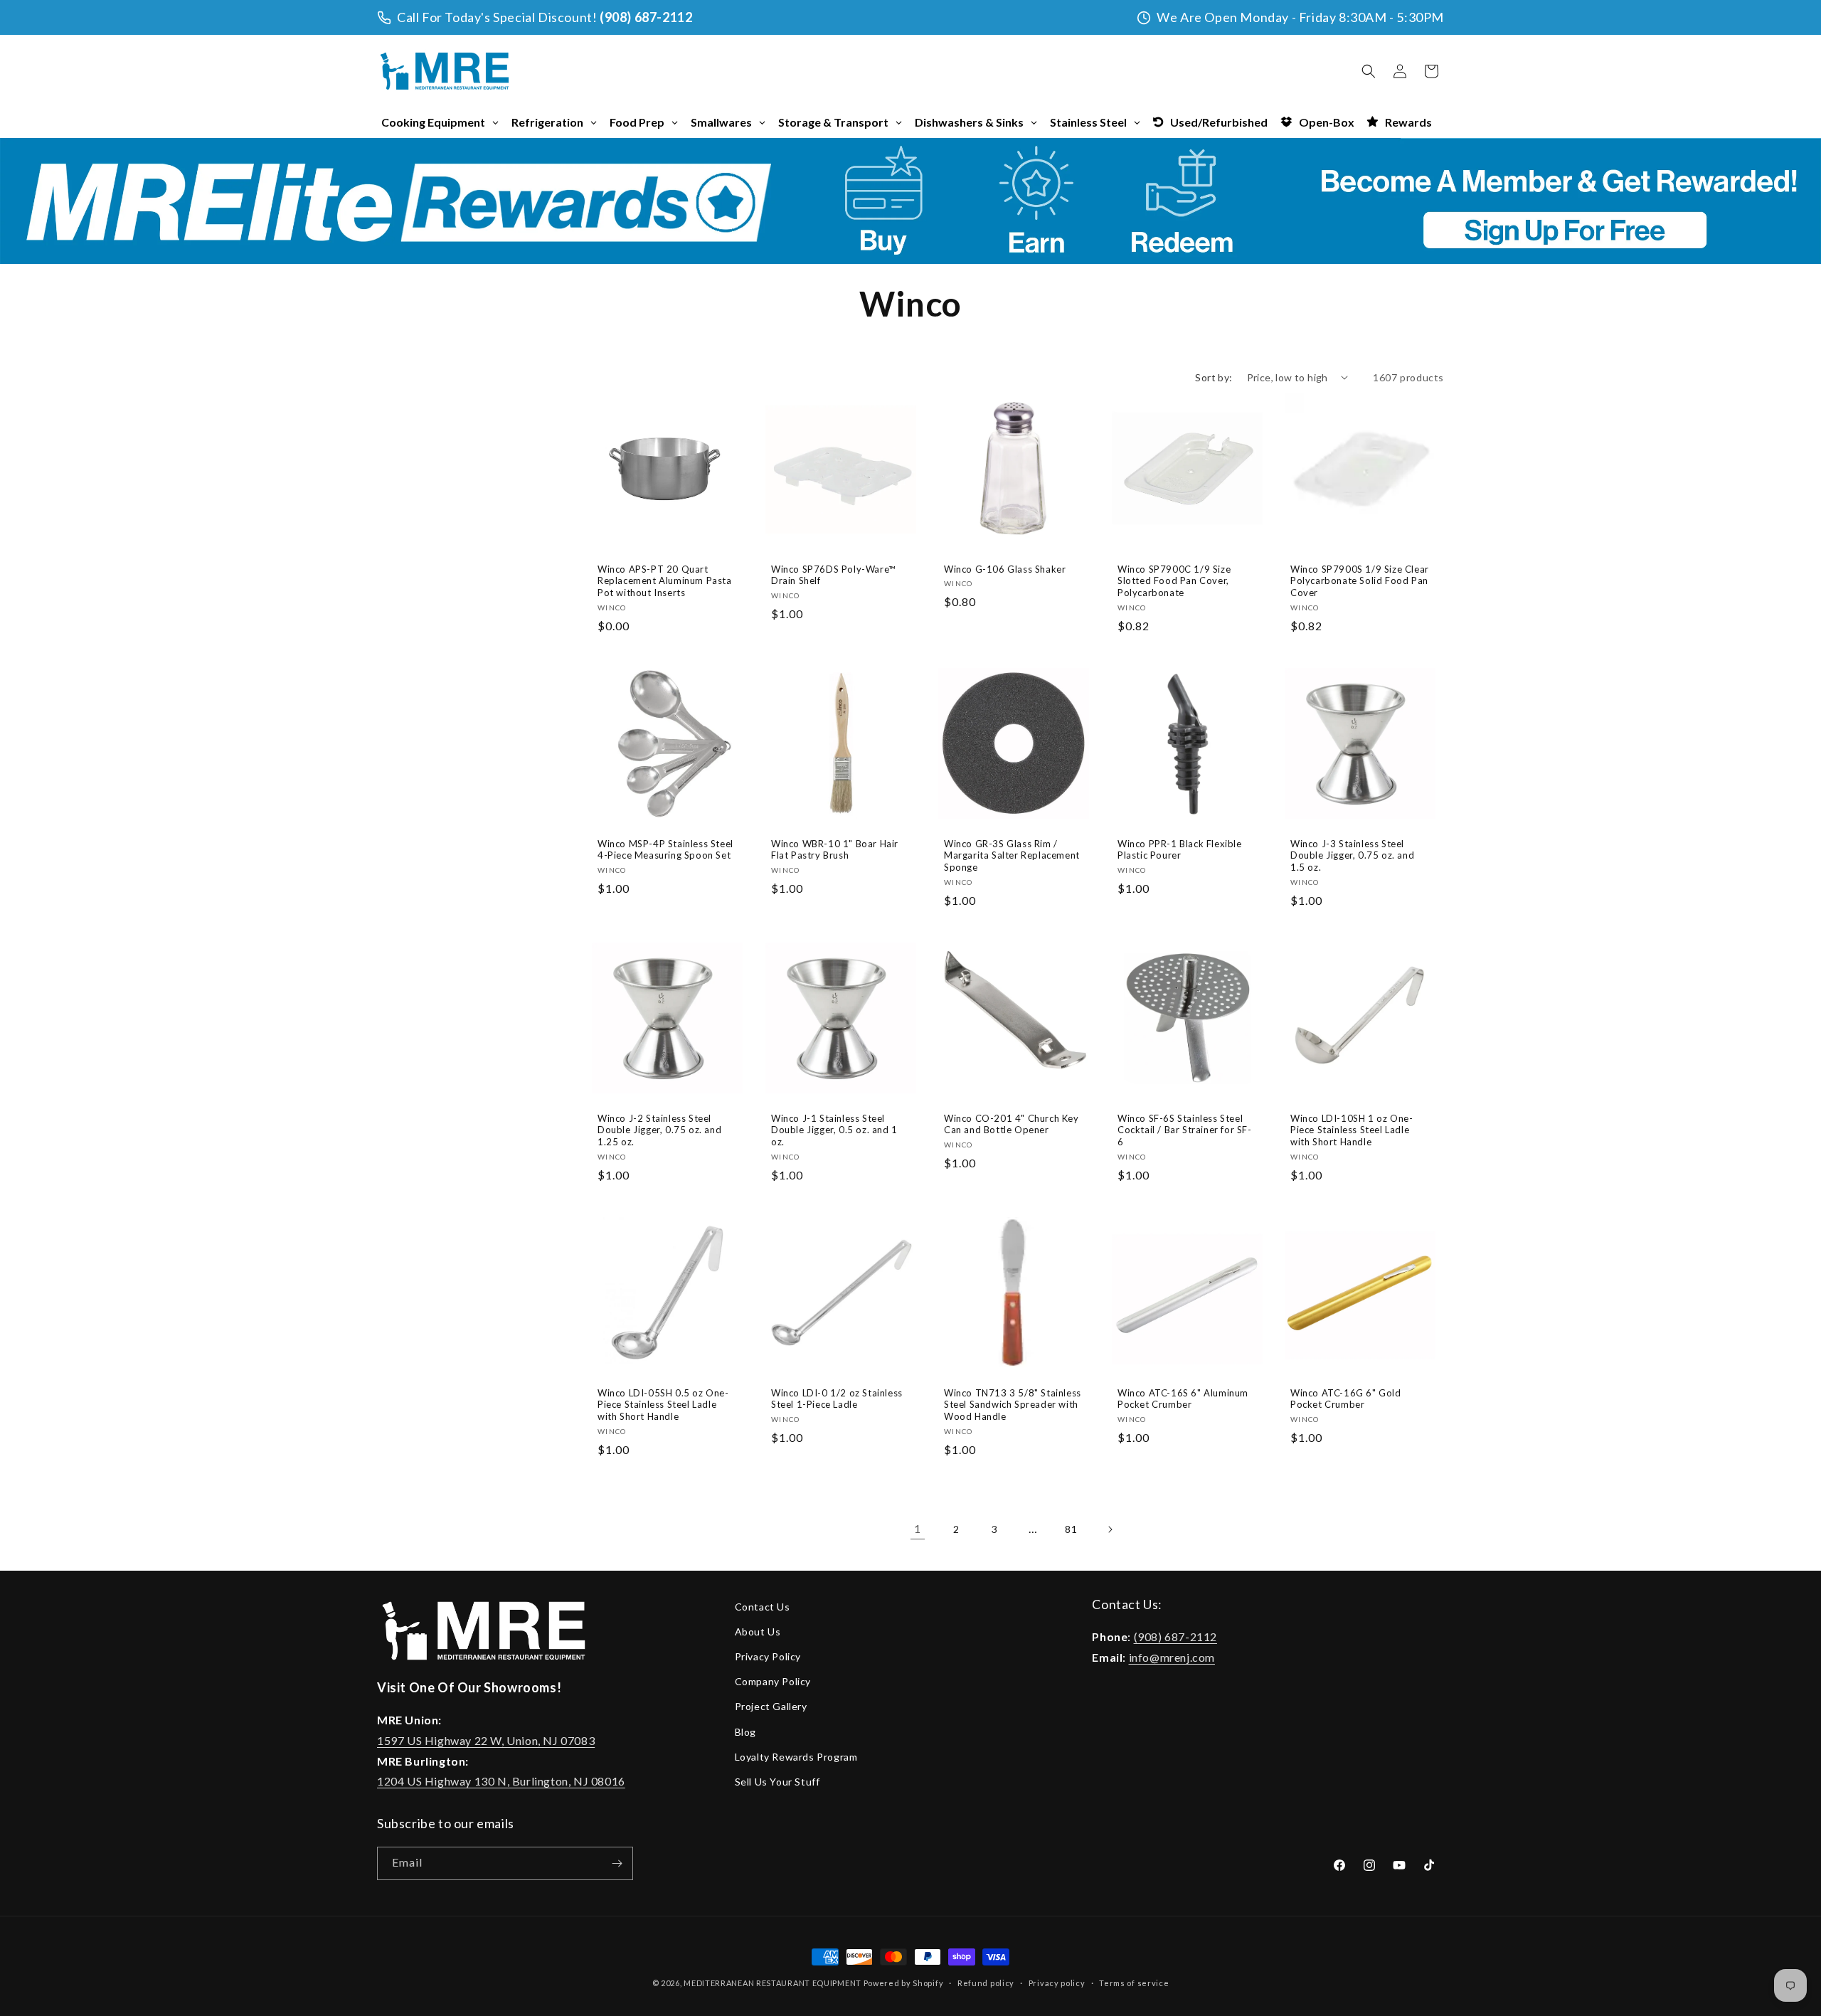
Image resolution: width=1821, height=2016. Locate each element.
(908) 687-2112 (646, 17)
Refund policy (986, 1982)
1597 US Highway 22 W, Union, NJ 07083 (486, 1740)
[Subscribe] (617, 1863)
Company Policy (773, 1681)
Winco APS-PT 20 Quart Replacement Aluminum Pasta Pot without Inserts (665, 580)
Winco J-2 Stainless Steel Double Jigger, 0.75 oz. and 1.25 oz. (659, 1130)
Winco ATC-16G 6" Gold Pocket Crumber (1346, 1399)
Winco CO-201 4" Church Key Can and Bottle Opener (1012, 1124)
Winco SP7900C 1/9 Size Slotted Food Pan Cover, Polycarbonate (1174, 580)
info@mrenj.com (1172, 1657)
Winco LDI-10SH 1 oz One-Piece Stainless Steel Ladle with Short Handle (1352, 1130)
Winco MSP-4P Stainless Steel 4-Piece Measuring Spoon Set (665, 849)
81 (1071, 1529)
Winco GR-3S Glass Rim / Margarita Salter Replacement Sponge (1012, 855)
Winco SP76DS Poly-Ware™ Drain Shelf (833, 574)
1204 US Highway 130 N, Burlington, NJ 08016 (501, 1782)
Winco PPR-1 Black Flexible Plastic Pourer (1180, 849)
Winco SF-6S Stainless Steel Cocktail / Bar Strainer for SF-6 (1185, 1130)
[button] (1369, 71)
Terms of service (1134, 1982)
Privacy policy (1057, 1982)
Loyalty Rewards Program (796, 1757)
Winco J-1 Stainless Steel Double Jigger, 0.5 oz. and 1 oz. (834, 1130)
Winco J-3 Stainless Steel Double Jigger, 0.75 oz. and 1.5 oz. (1352, 855)
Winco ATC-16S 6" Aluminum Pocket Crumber (1183, 1399)
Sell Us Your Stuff (777, 1782)
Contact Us (763, 1607)
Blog (745, 1732)
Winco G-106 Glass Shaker (1005, 568)
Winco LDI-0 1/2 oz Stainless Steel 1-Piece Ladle (837, 1399)
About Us (758, 1632)
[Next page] (1110, 1529)
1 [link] (918, 1528)
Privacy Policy (768, 1656)
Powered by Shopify (904, 1983)
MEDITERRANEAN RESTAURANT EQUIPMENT (773, 1983)
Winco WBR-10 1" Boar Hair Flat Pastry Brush (835, 849)
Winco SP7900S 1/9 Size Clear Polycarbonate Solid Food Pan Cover (1360, 580)
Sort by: (1214, 377)
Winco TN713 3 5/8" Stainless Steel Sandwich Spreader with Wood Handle (1013, 1405)
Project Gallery (771, 1706)
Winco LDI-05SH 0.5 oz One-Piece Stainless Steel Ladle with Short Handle (663, 1405)
